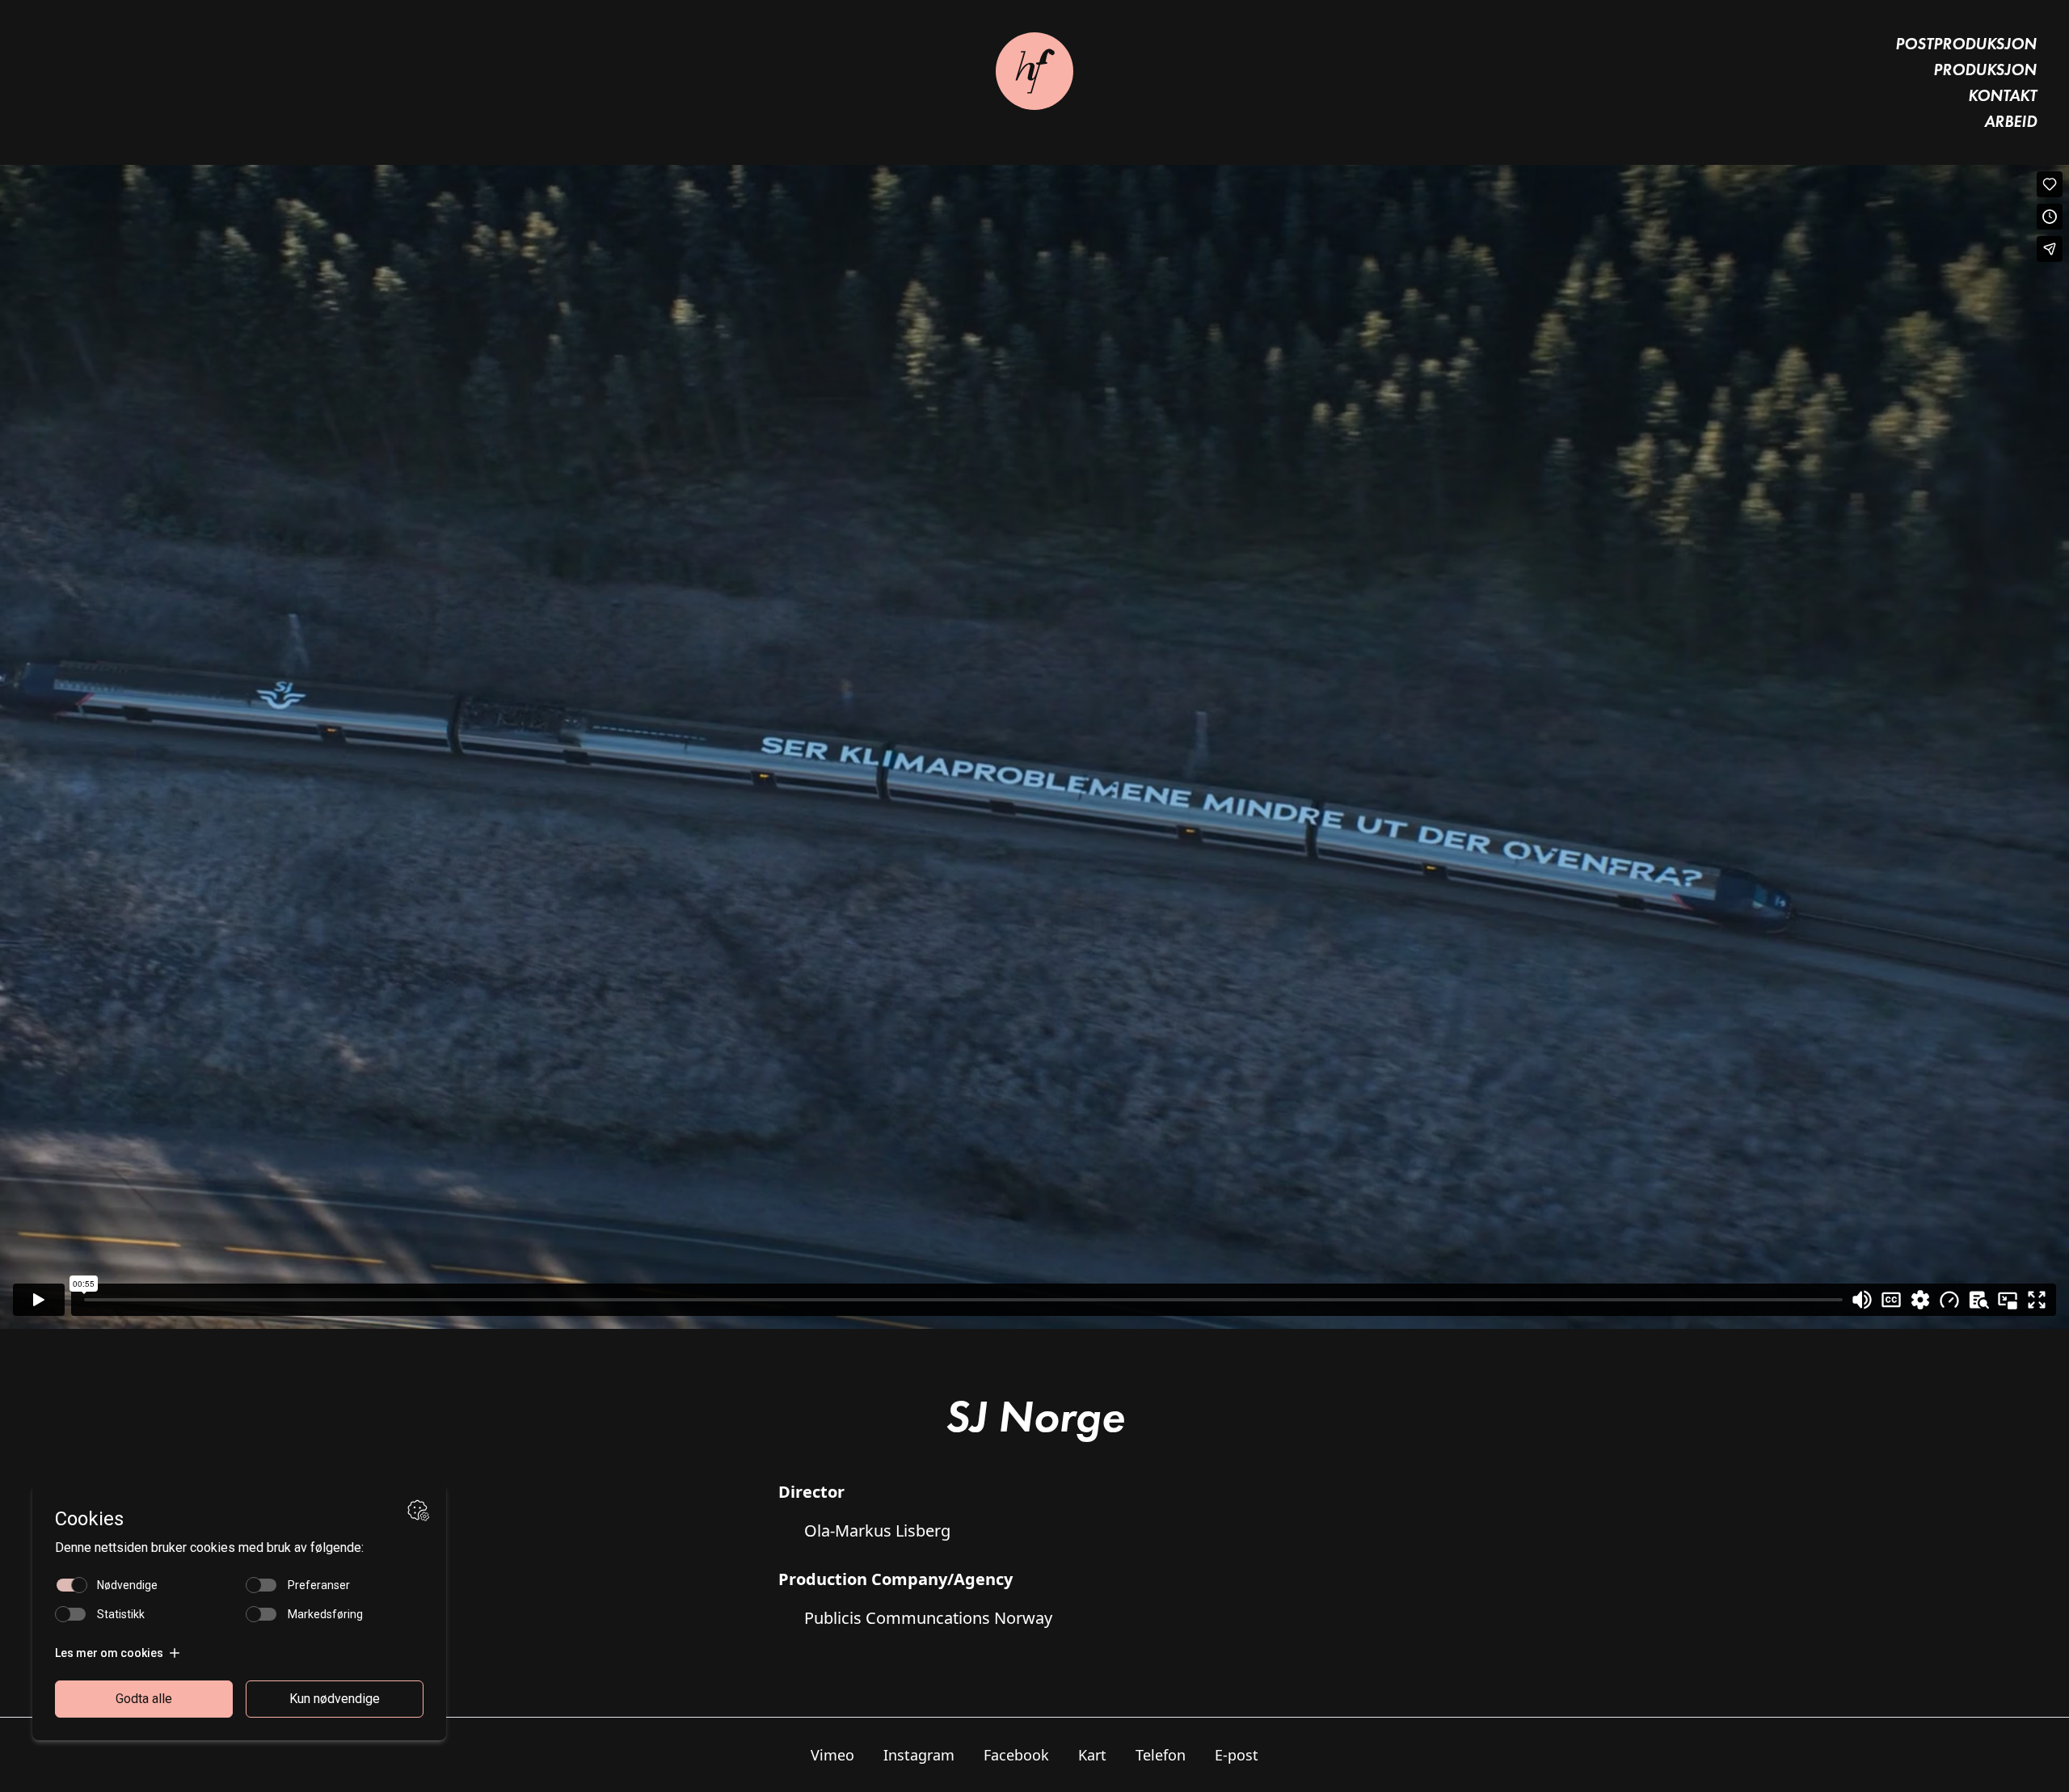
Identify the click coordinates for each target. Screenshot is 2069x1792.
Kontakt (2002, 95)
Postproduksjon (1966, 44)
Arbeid (2010, 121)
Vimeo (832, 1755)
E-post (1237, 1755)
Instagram (919, 1755)
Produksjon (1985, 70)
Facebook (1016, 1755)
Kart (1092, 1755)
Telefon (1161, 1755)
